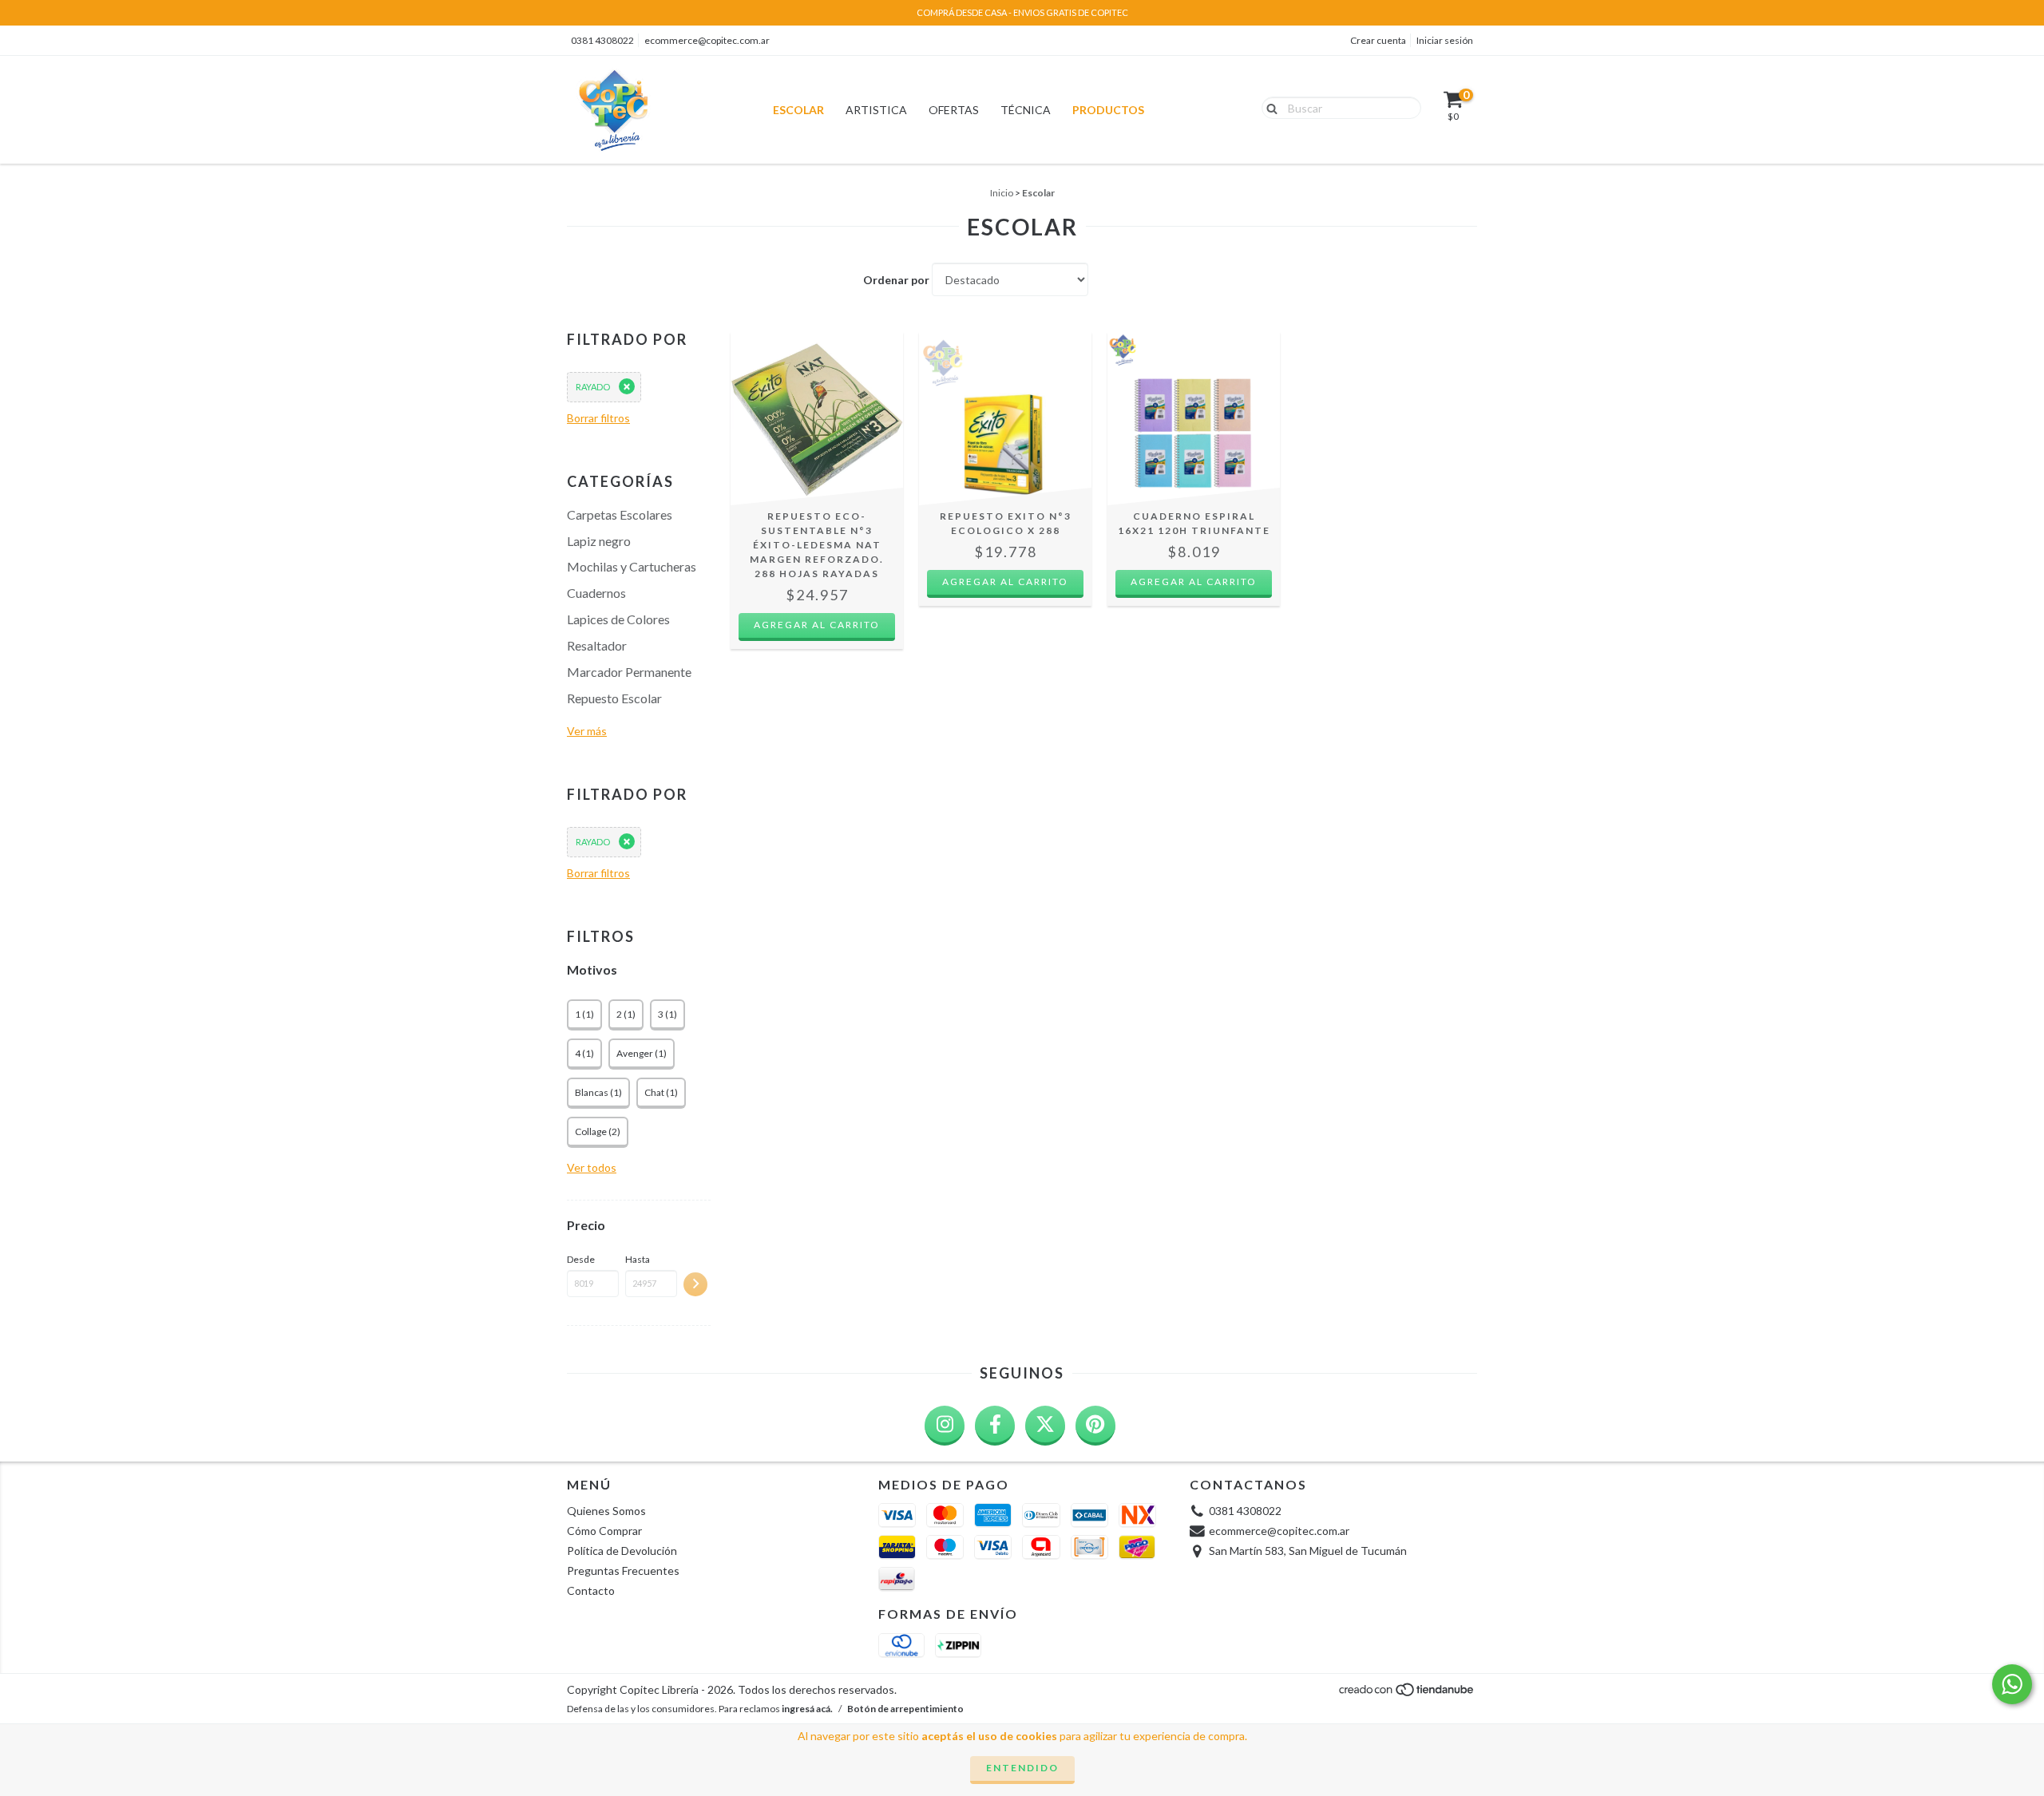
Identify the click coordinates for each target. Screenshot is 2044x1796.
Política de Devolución (622, 1551)
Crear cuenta (1378, 40)
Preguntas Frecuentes (623, 1571)
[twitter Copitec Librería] (1045, 1426)
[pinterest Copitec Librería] (1095, 1426)
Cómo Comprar (604, 1531)
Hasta (638, 1259)
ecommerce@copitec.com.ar (707, 40)
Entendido (1022, 1768)
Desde (581, 1259)
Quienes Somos (606, 1511)
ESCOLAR (798, 110)
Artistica (876, 110)
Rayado (593, 387)
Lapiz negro (599, 541)
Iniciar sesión (1445, 40)
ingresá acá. (807, 1709)
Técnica (1026, 110)
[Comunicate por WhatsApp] (2012, 1684)
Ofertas (954, 110)
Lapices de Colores (618, 619)
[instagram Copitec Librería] (945, 1426)
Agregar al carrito (817, 625)
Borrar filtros (598, 418)
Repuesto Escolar (614, 698)
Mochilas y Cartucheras (632, 566)
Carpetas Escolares (620, 514)
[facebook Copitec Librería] (995, 1426)
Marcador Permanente (629, 672)
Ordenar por (896, 280)
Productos (1108, 110)
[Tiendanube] (1407, 1693)
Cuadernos (596, 593)
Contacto (591, 1590)
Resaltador (597, 645)
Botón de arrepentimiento (905, 1709)
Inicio (1002, 193)
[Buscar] (1268, 107)
